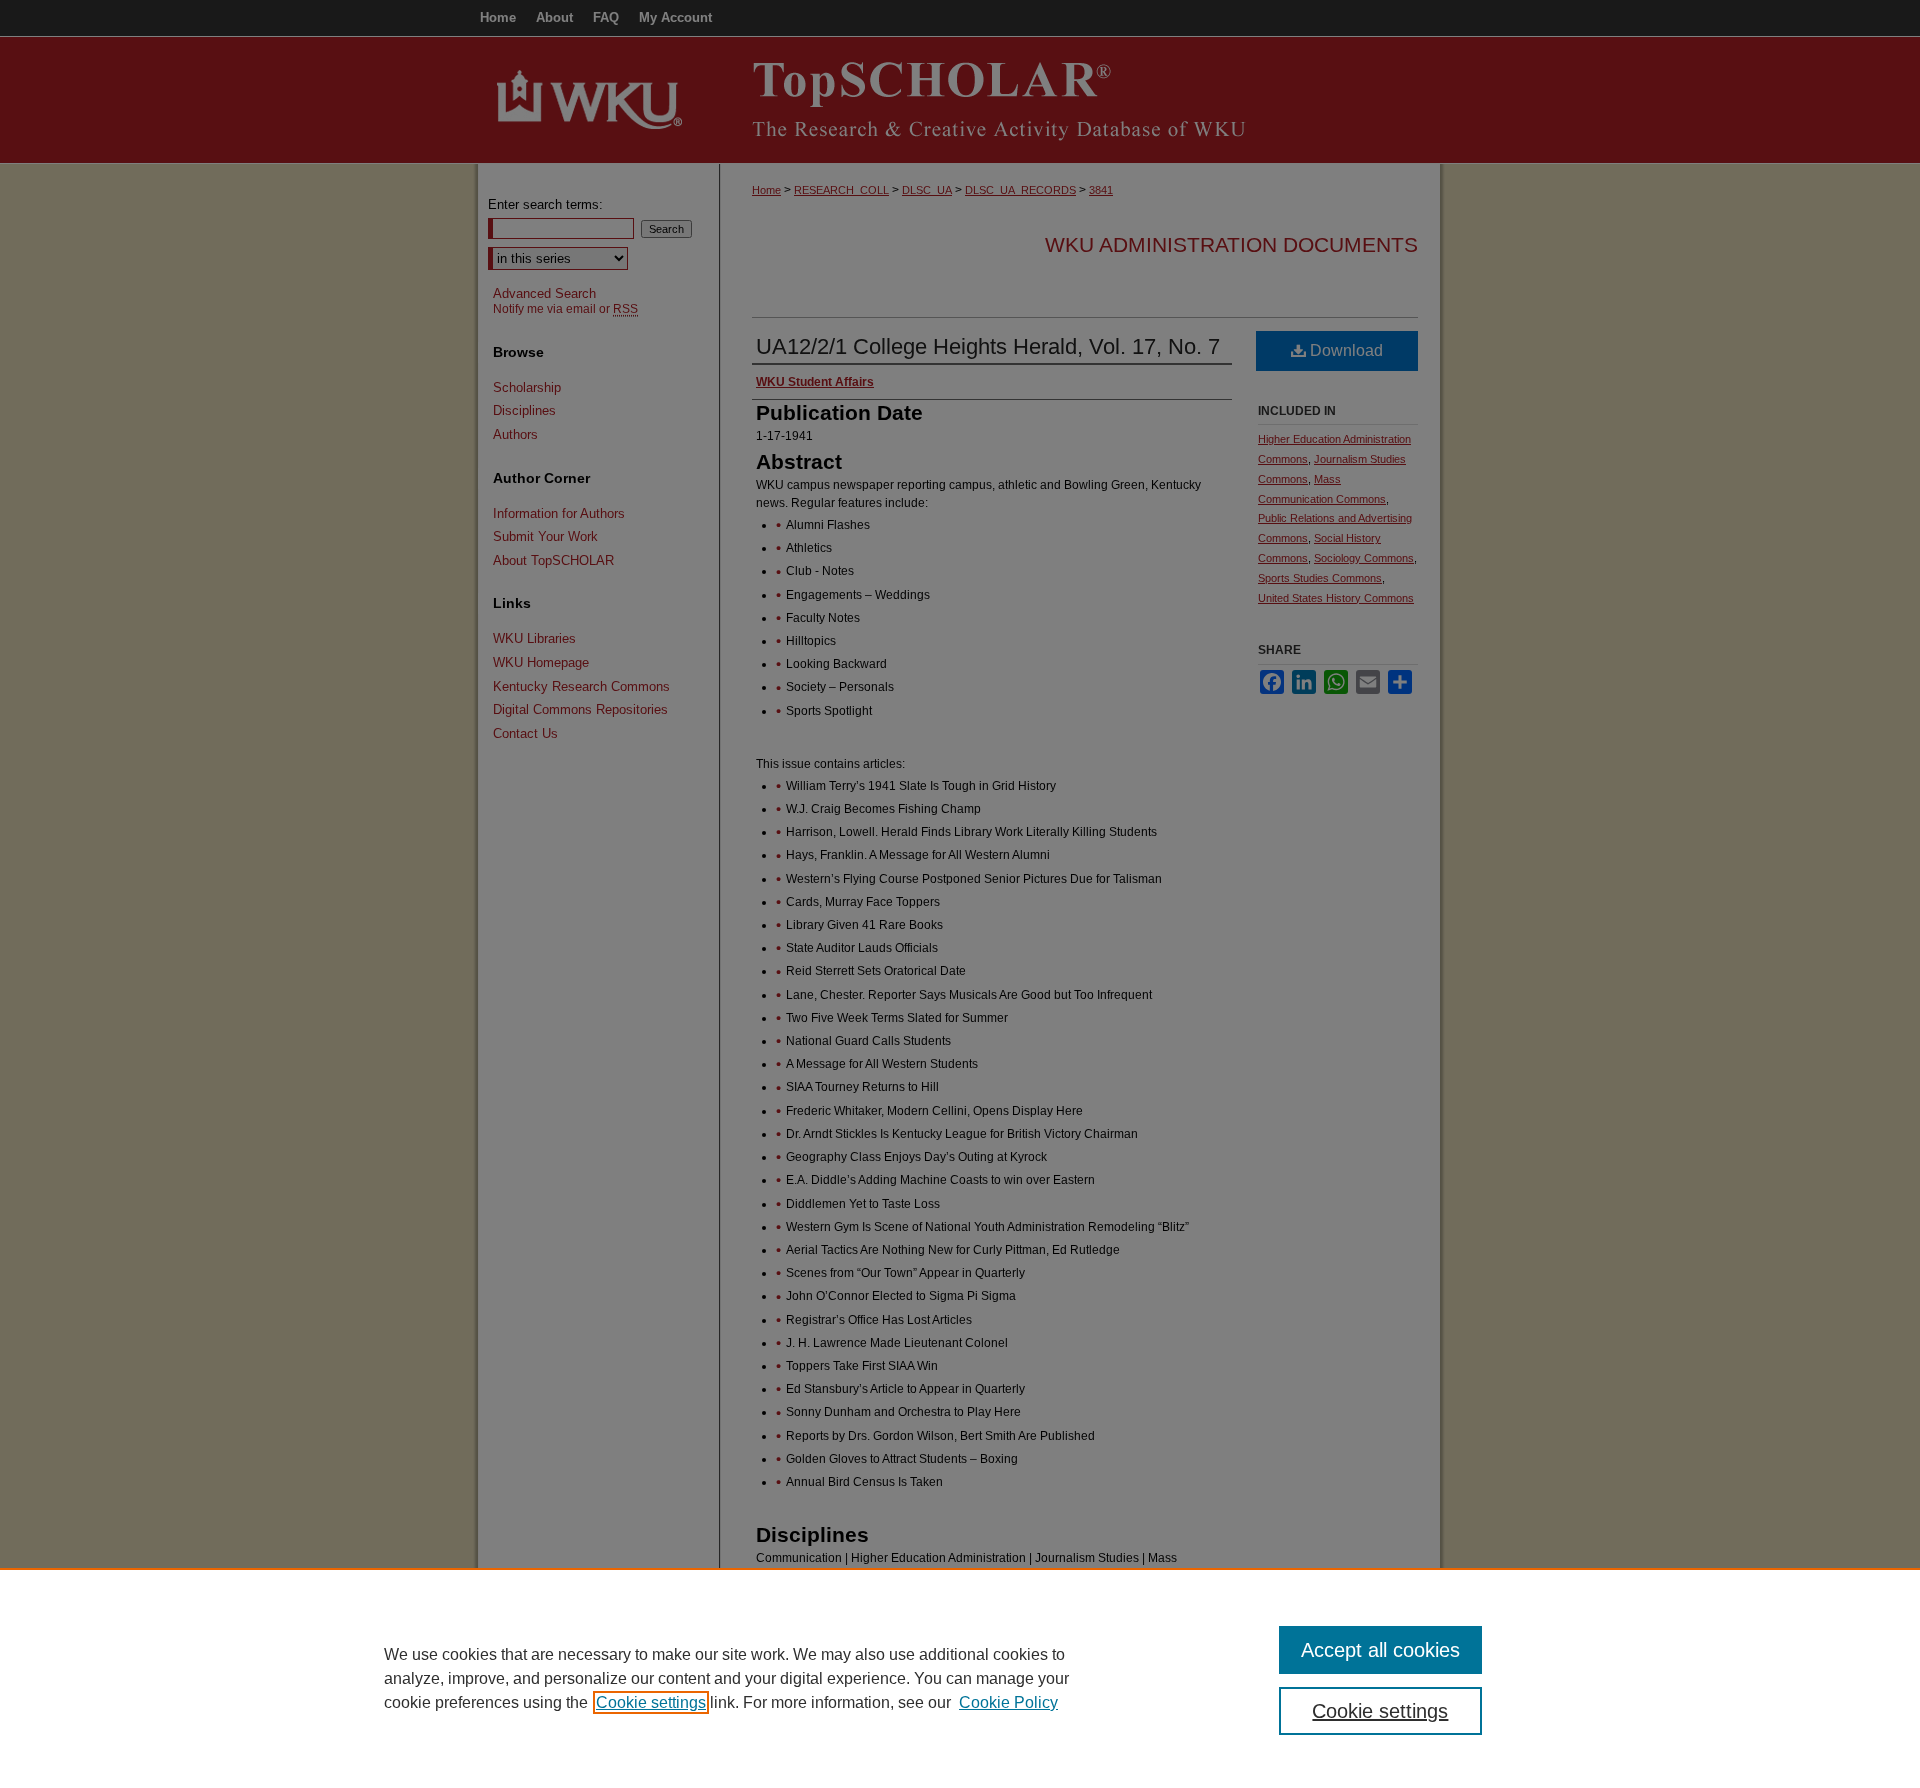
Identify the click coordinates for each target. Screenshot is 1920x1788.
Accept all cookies (1380, 1650)
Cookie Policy (1008, 1702)
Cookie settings (651, 1702)
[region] (960, 1678)
